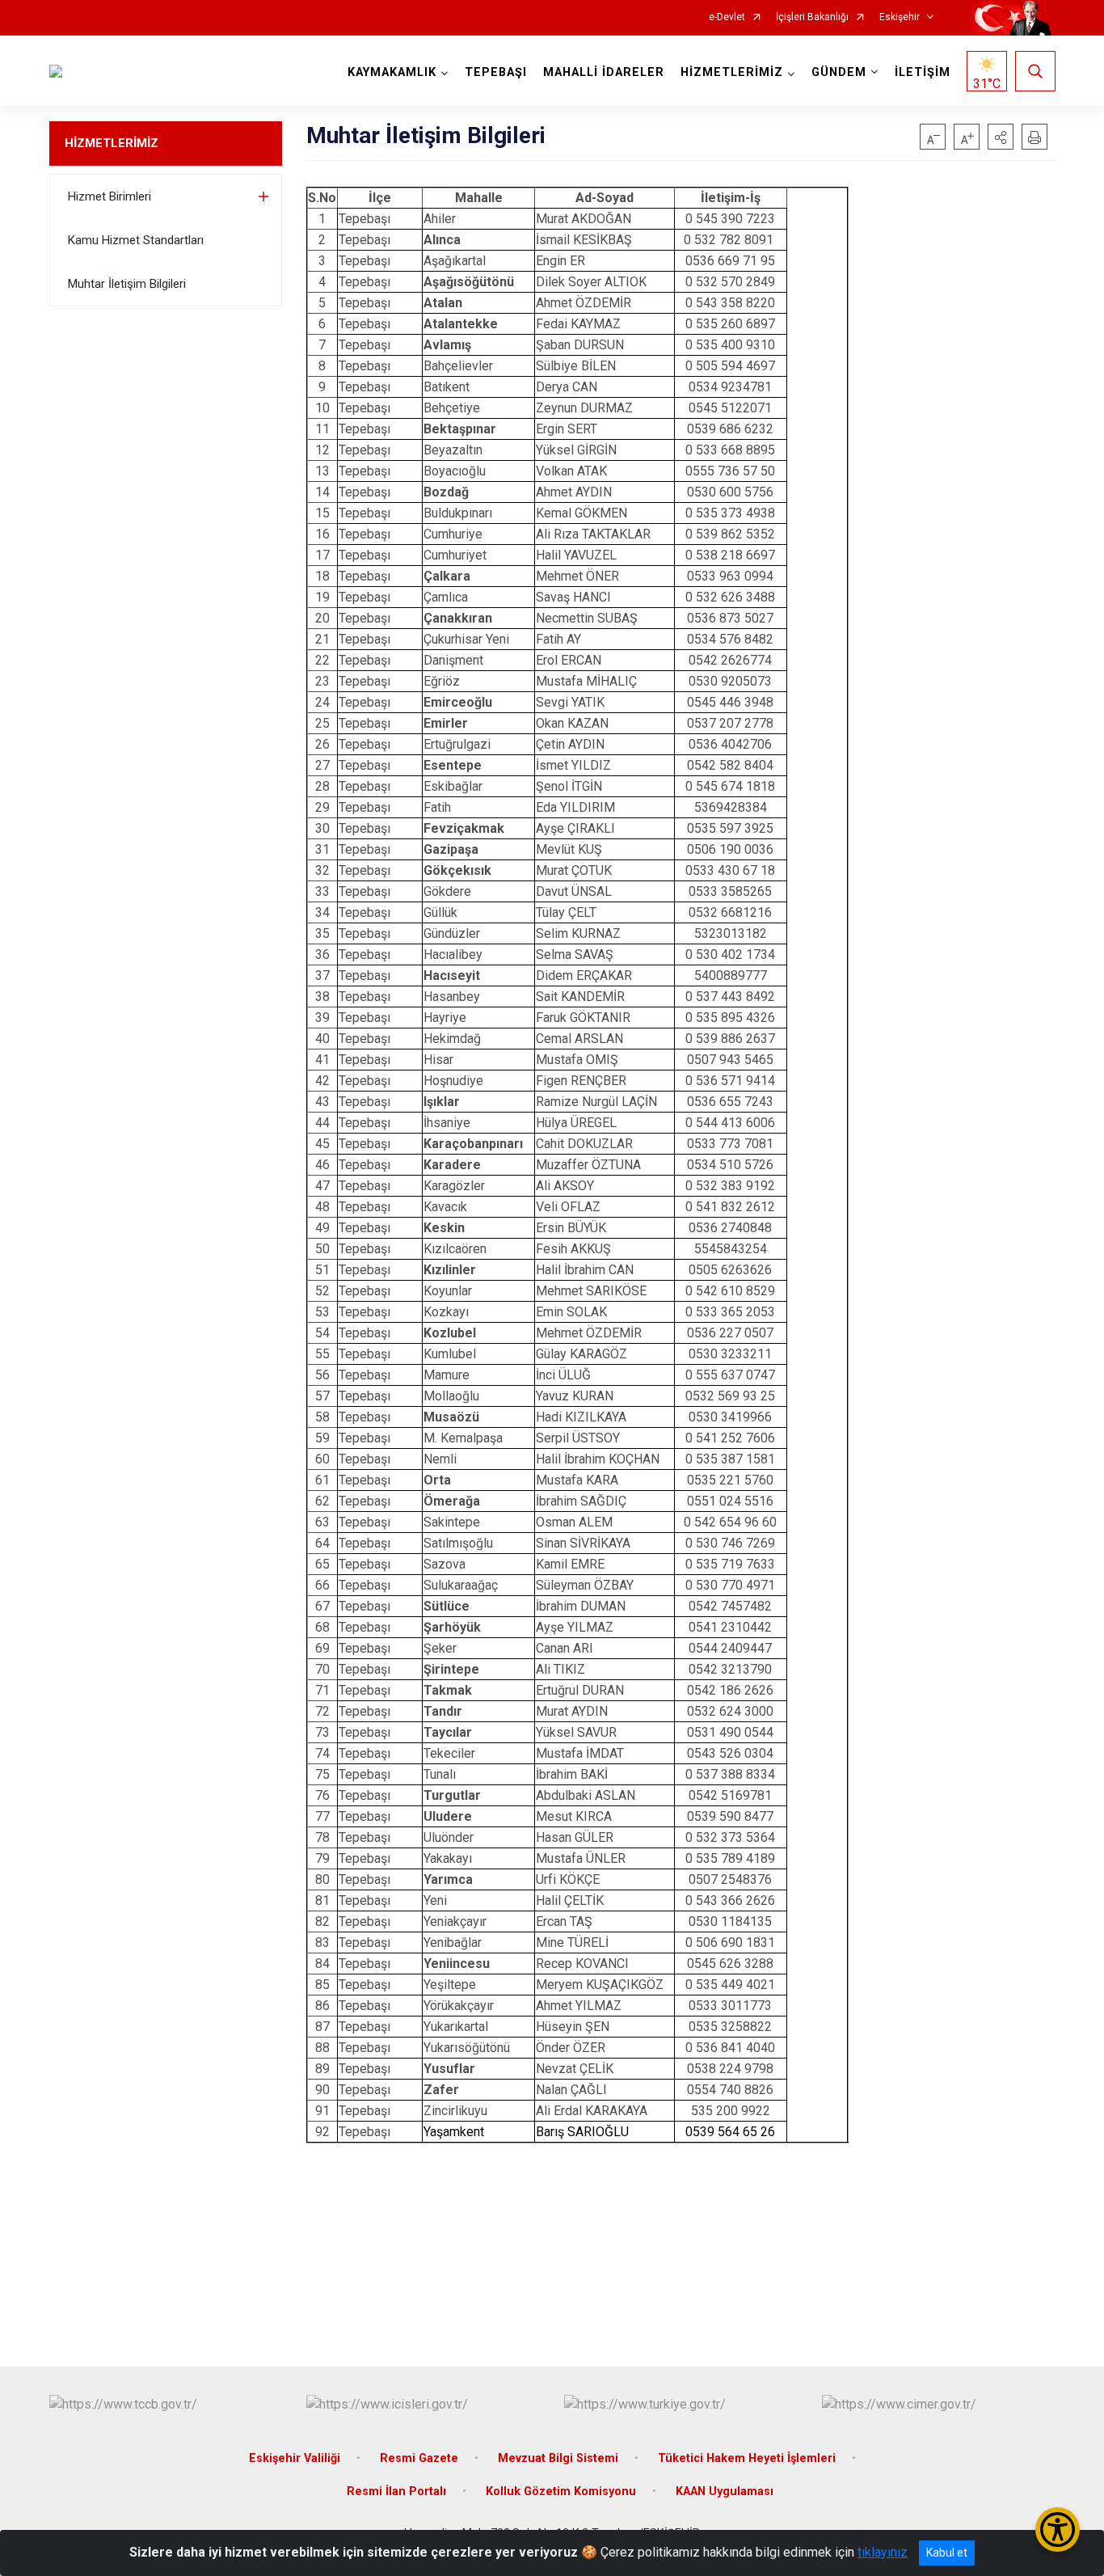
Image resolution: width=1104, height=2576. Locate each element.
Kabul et (947, 2553)
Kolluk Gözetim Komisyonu (561, 2492)
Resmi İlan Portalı (396, 2492)
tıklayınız (883, 2552)
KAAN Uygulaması (725, 2492)
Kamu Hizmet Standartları (136, 240)
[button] (1001, 137)
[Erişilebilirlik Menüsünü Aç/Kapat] (1058, 2530)
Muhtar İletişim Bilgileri (127, 284)
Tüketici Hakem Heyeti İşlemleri (747, 2458)
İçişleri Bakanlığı (812, 17)
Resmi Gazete (419, 2458)
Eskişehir (900, 17)
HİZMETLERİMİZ (112, 143)
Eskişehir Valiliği (295, 2458)
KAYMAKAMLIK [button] (392, 72)
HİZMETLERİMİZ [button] (732, 72)
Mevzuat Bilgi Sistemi (558, 2458)
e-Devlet (727, 17)
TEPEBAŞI (496, 72)
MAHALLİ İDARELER (604, 72)
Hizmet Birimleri (110, 196)
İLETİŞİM (923, 72)
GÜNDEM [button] (839, 72)
